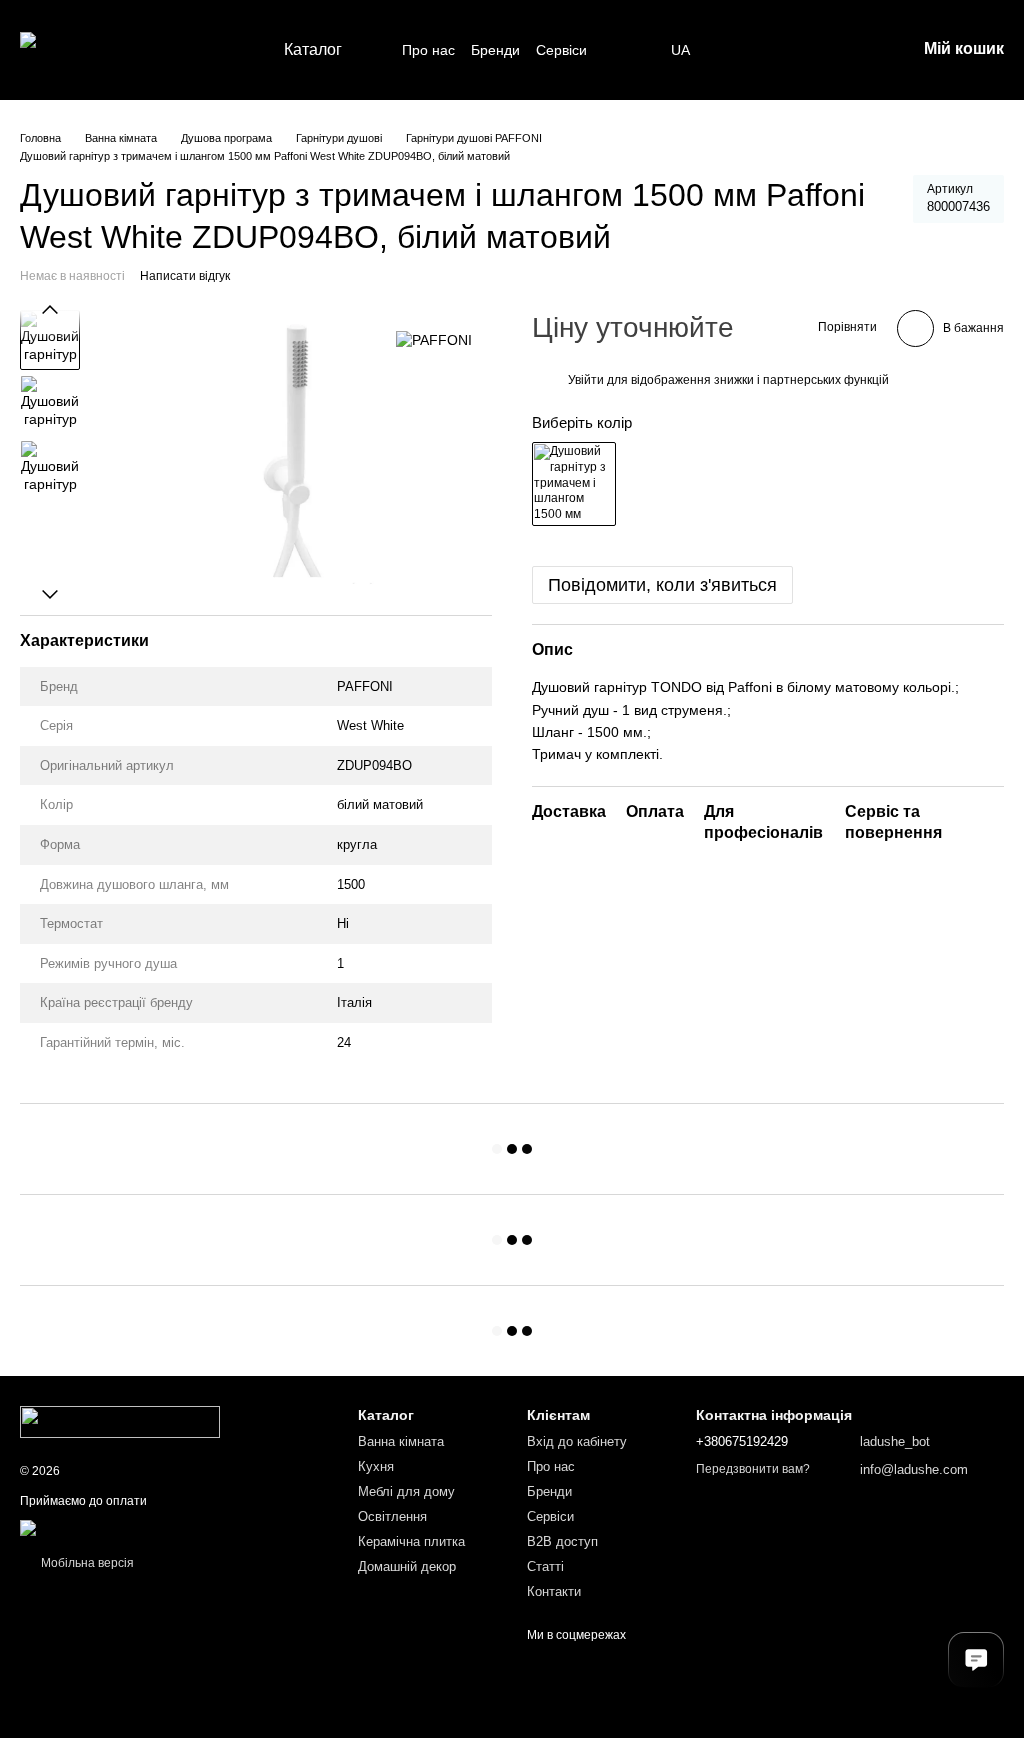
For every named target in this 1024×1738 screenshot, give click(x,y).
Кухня (376, 1466)
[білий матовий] (574, 484)
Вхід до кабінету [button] (577, 1441)
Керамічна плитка (411, 1541)
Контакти (554, 1591)
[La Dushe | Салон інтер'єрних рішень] (120, 1421)
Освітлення (392, 1516)
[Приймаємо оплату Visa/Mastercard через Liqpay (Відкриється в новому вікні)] (166, 1527)
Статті (545, 1566)
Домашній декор (407, 1566)
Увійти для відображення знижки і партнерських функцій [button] (728, 380)
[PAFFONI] (434, 339)
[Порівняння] (796, 50)
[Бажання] (744, 50)
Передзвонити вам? (753, 1469)
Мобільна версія (86, 1563)
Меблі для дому (406, 1491)
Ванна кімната (401, 1441)
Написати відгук (185, 276)
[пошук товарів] (631, 50)
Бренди (495, 50)
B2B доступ (562, 1541)
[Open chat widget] (976, 1660)
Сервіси (561, 50)
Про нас (428, 50)
